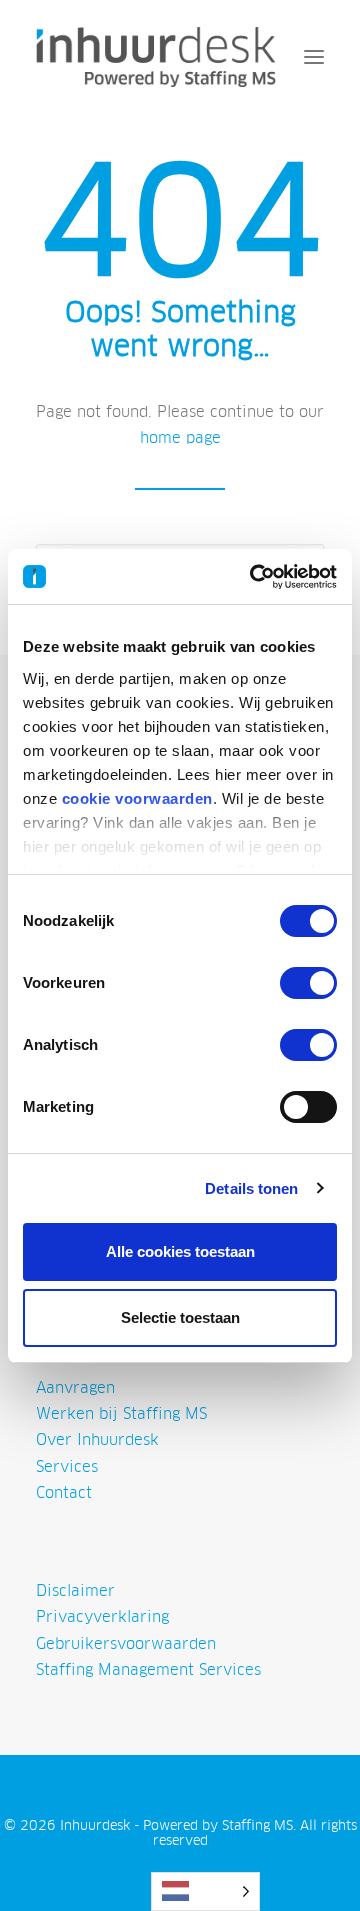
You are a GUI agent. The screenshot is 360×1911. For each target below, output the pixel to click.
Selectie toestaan (180, 1317)
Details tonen (251, 1188)
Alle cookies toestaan (180, 1251)
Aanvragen (75, 1387)
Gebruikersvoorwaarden (126, 1643)
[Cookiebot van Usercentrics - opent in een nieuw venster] (254, 577)
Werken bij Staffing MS (121, 1413)
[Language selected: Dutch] (205, 1891)
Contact (64, 1492)
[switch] (308, 983)
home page (180, 437)
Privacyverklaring (102, 1616)
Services (67, 1466)
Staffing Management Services (148, 1669)
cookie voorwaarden (137, 798)
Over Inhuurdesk (97, 1439)
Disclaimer (75, 1590)
